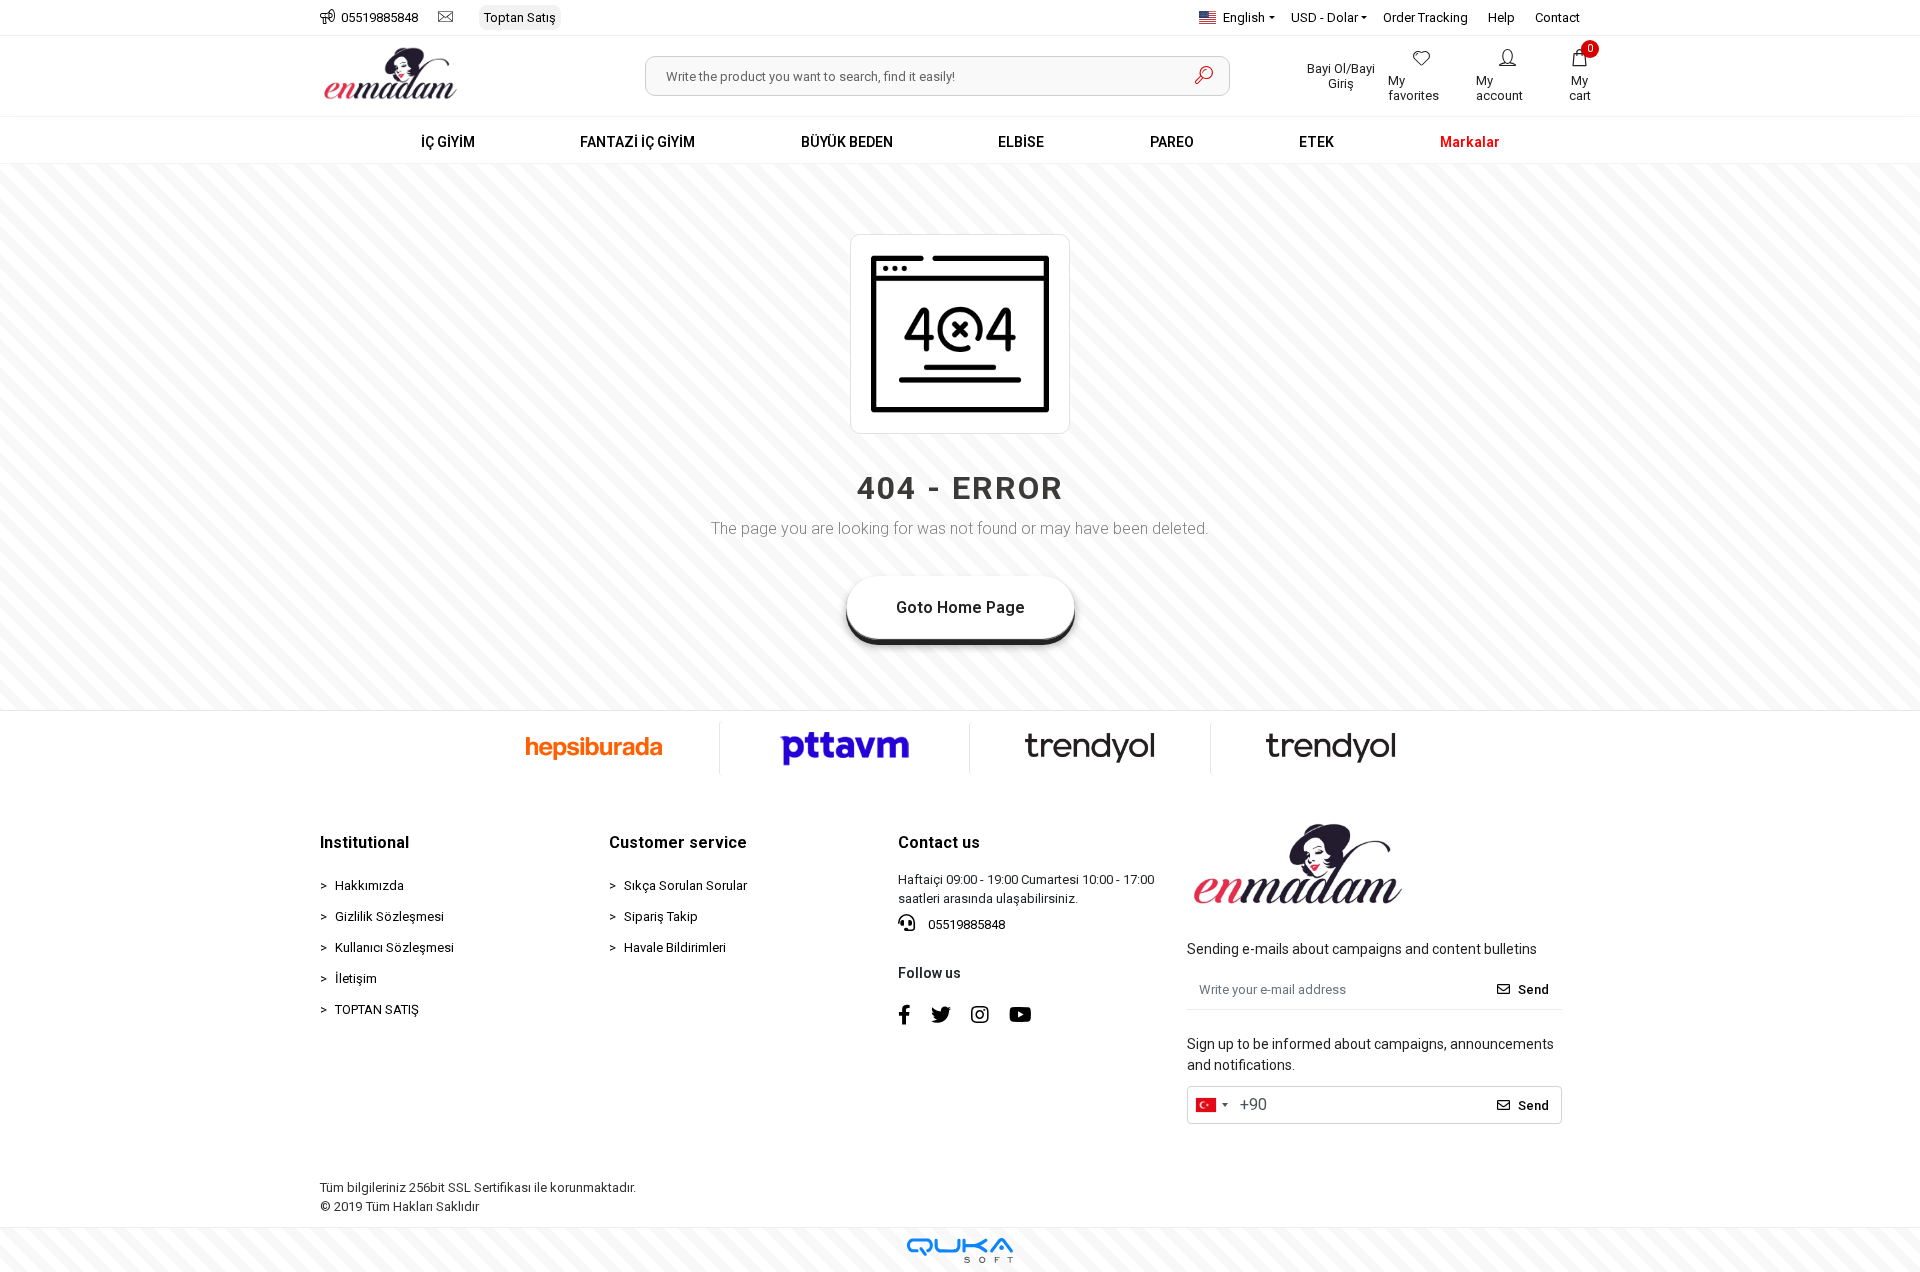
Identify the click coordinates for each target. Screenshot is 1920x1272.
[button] (1580, 76)
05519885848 (965, 924)
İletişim (356, 978)
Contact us (939, 842)
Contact (1557, 17)
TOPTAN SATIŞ (377, 1009)
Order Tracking (1425, 17)
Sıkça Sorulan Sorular (685, 885)
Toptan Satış (520, 17)
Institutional (364, 842)
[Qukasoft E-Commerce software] (960, 1250)
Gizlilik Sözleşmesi (389, 916)
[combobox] (1211, 1105)
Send (1533, 989)
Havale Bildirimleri (675, 947)
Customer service (678, 842)
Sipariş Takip (661, 916)
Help (1501, 17)
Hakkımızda (369, 885)
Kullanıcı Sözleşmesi (394, 947)
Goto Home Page (960, 607)
